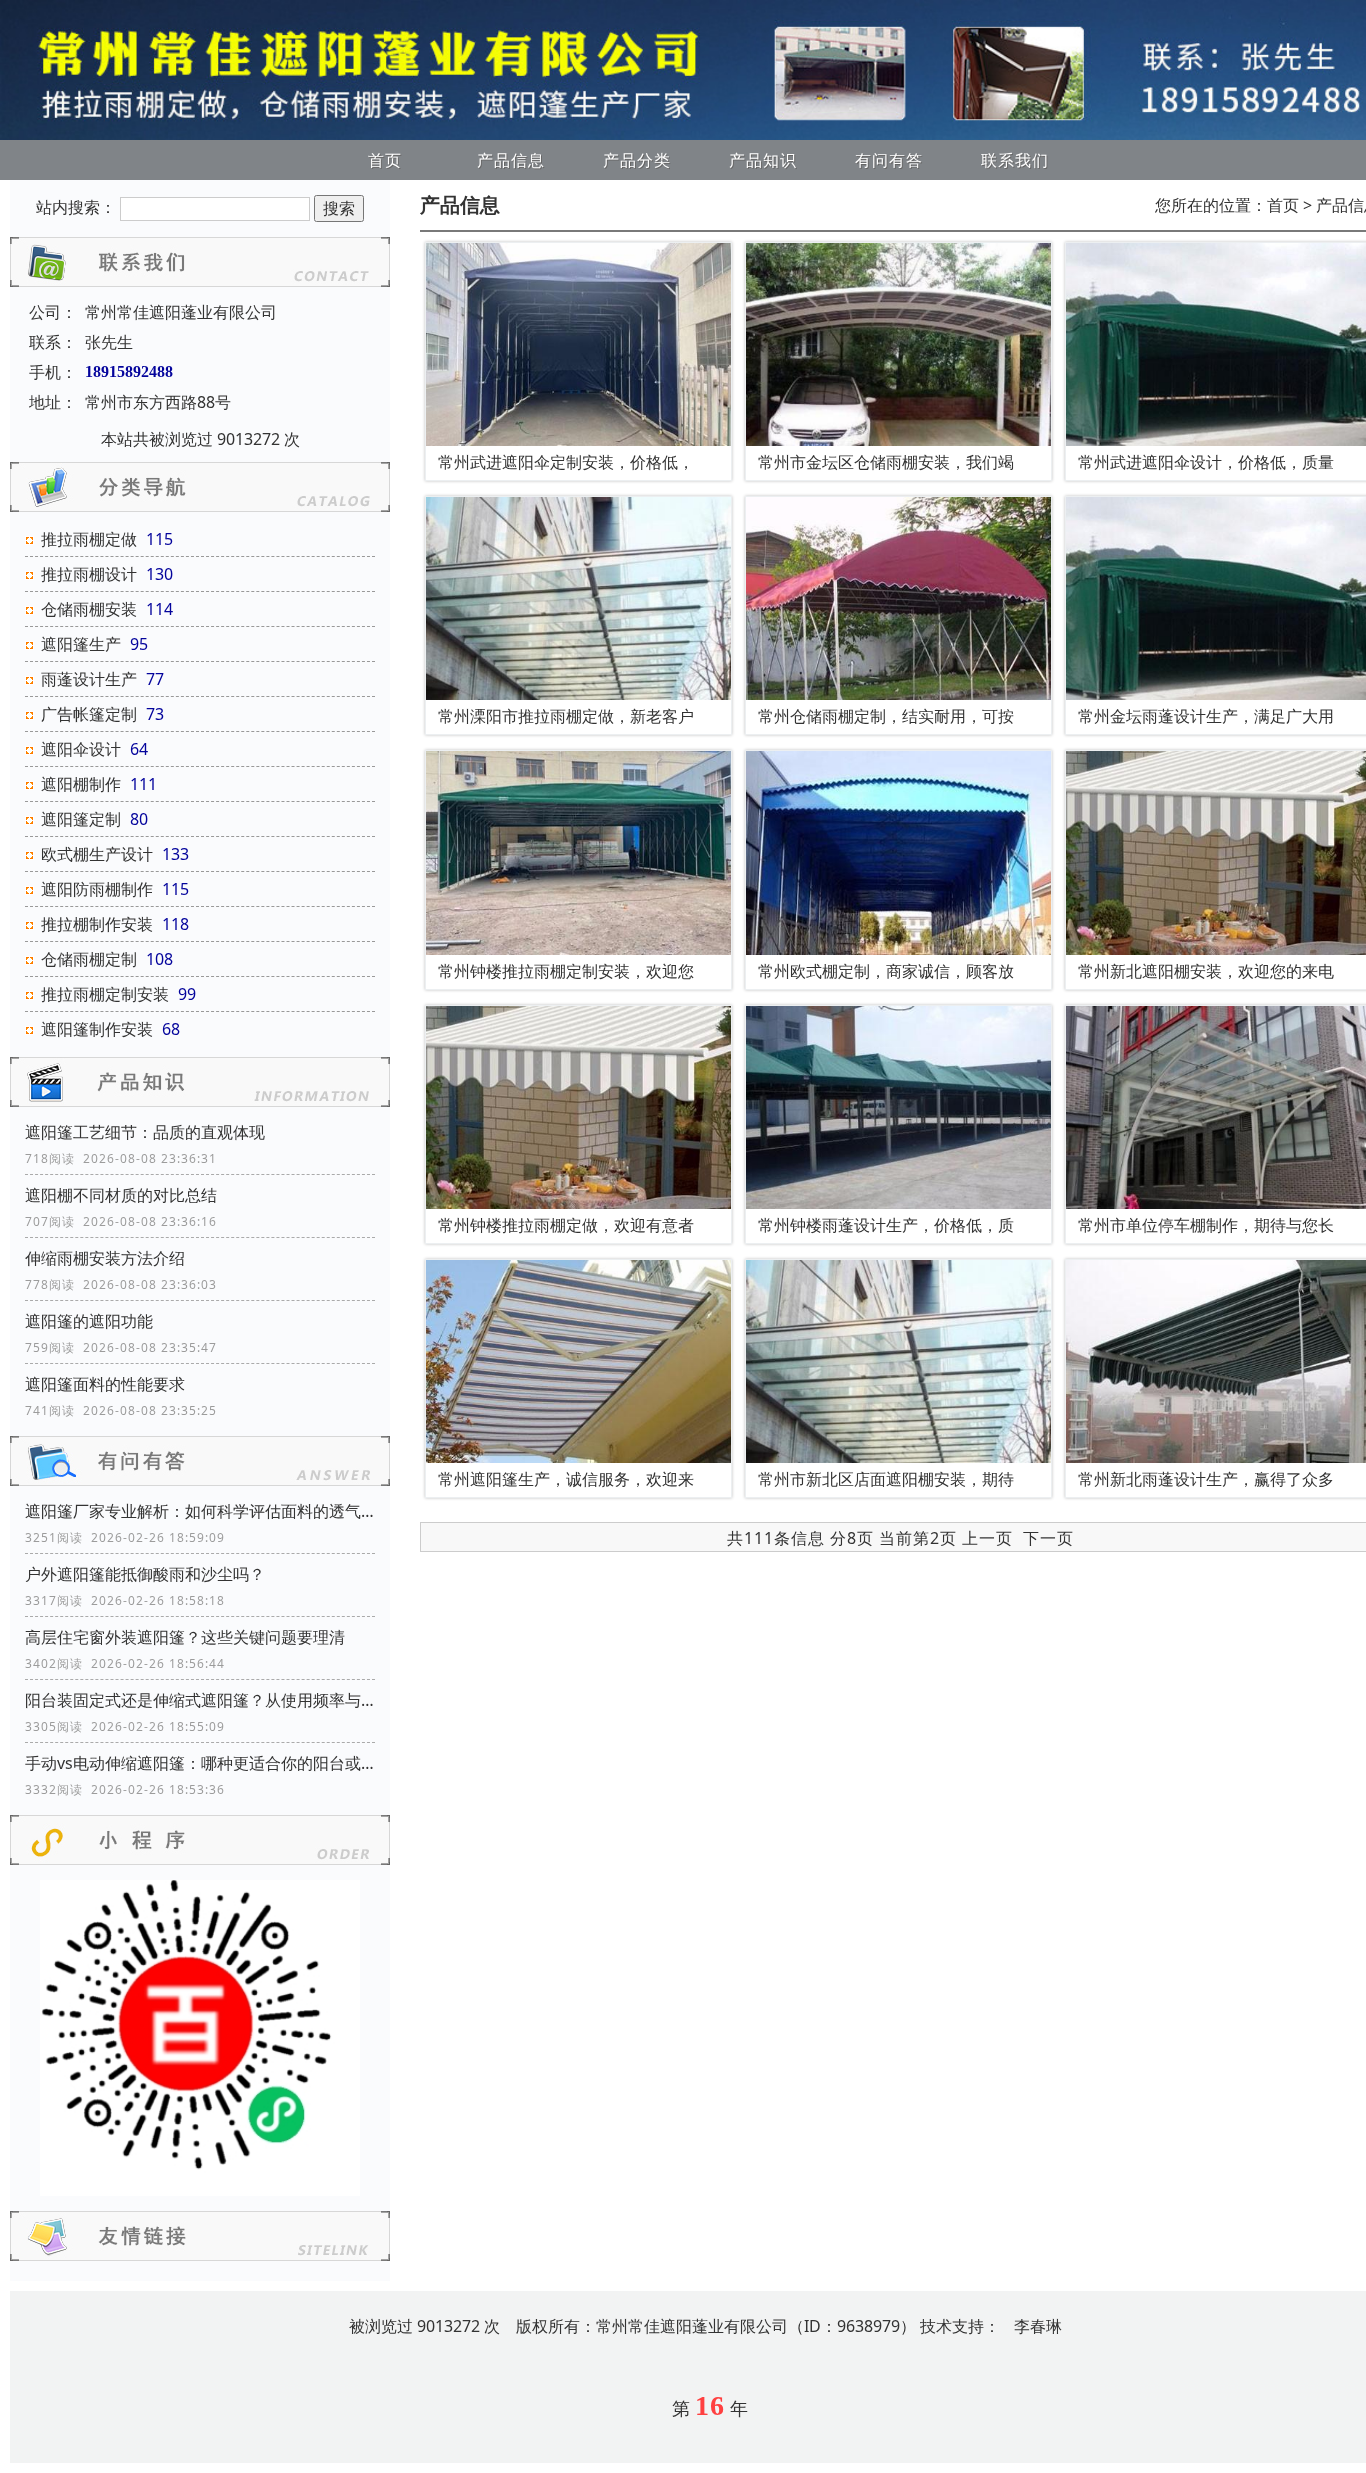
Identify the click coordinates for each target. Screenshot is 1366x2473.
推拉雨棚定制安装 (105, 994)
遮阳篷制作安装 (97, 1029)
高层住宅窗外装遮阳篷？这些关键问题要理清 (185, 1637)
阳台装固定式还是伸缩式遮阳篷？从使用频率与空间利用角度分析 (200, 1700)
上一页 (987, 1538)
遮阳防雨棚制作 (97, 889)
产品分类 (637, 160)
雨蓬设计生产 (89, 679)
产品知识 (763, 160)
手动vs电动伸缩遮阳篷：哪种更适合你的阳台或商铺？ (200, 1763)
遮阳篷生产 (81, 644)
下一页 (1048, 1538)
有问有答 (889, 160)
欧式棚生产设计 (97, 854)
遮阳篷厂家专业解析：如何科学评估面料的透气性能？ (200, 1511)
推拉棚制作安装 (97, 924)
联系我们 (1015, 160)
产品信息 (511, 160)
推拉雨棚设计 (89, 574)
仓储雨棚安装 (89, 609)
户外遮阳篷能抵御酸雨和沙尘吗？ (145, 1574)
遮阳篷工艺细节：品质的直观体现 (145, 1132)
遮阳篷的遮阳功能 (89, 1321)
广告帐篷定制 (89, 714)
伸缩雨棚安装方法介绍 (105, 1258)
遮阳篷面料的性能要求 (105, 1384)
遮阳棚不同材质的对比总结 (121, 1195)
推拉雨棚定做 (89, 539)
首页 (385, 160)
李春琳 (1038, 2326)
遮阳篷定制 (81, 819)
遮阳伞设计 (81, 749)
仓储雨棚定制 (89, 959)
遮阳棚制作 (81, 784)
